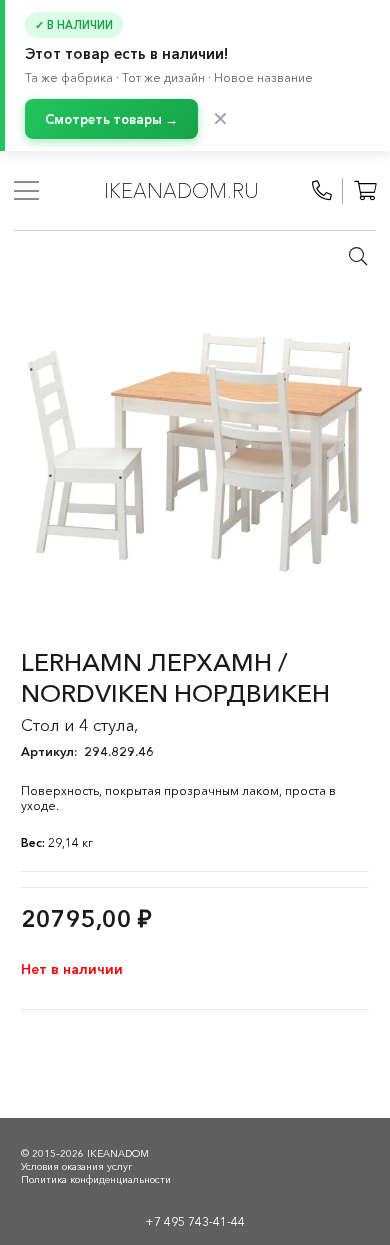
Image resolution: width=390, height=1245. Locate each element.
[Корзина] (365, 191)
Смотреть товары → (111, 119)
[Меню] (26, 191)
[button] (358, 256)
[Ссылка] (322, 191)
